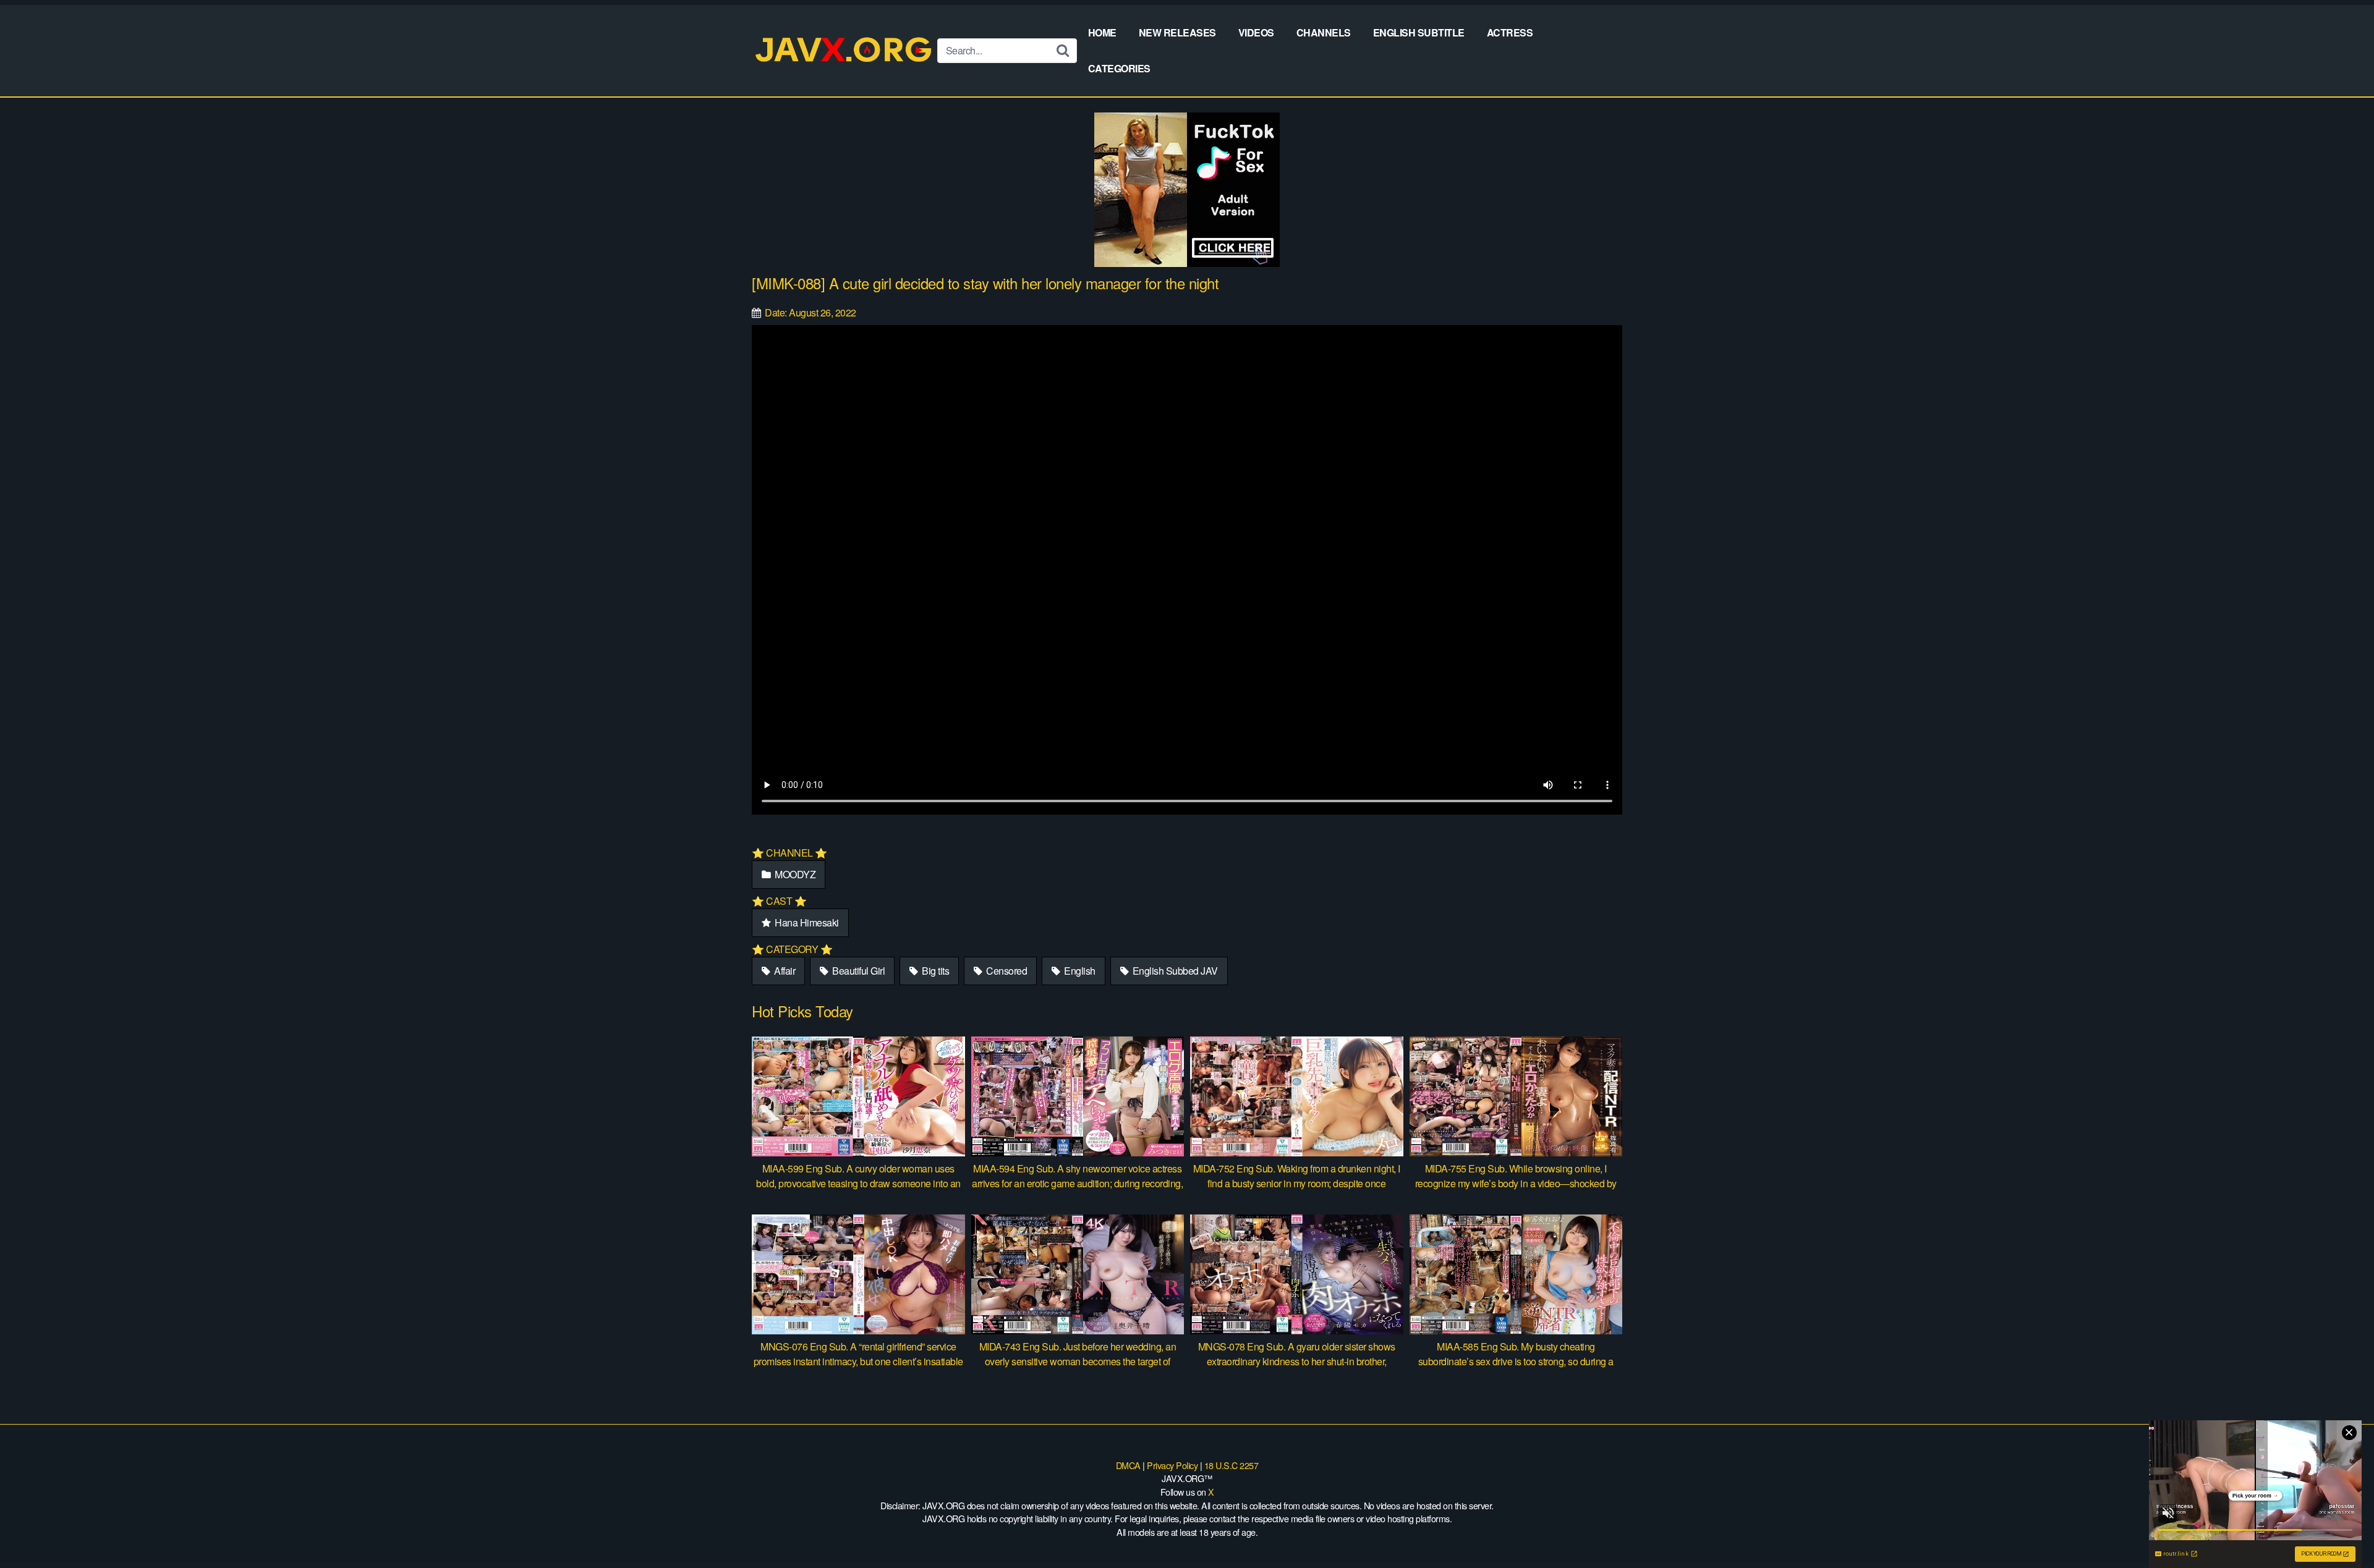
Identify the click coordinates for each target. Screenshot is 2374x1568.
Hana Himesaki (806, 922)
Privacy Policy (1172, 1465)
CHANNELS (1324, 32)
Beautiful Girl (858, 971)
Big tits (935, 971)
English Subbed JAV (1174, 971)
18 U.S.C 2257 (1232, 1465)
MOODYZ (794, 874)
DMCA (1128, 1465)
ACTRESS (1510, 32)
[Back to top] (2340, 1528)
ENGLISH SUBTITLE (1419, 32)
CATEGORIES (1119, 68)
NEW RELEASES (1177, 32)
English (1079, 971)
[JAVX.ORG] (845, 50)
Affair (784, 971)
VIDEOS (1256, 32)
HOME (1102, 32)
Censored (1006, 971)
